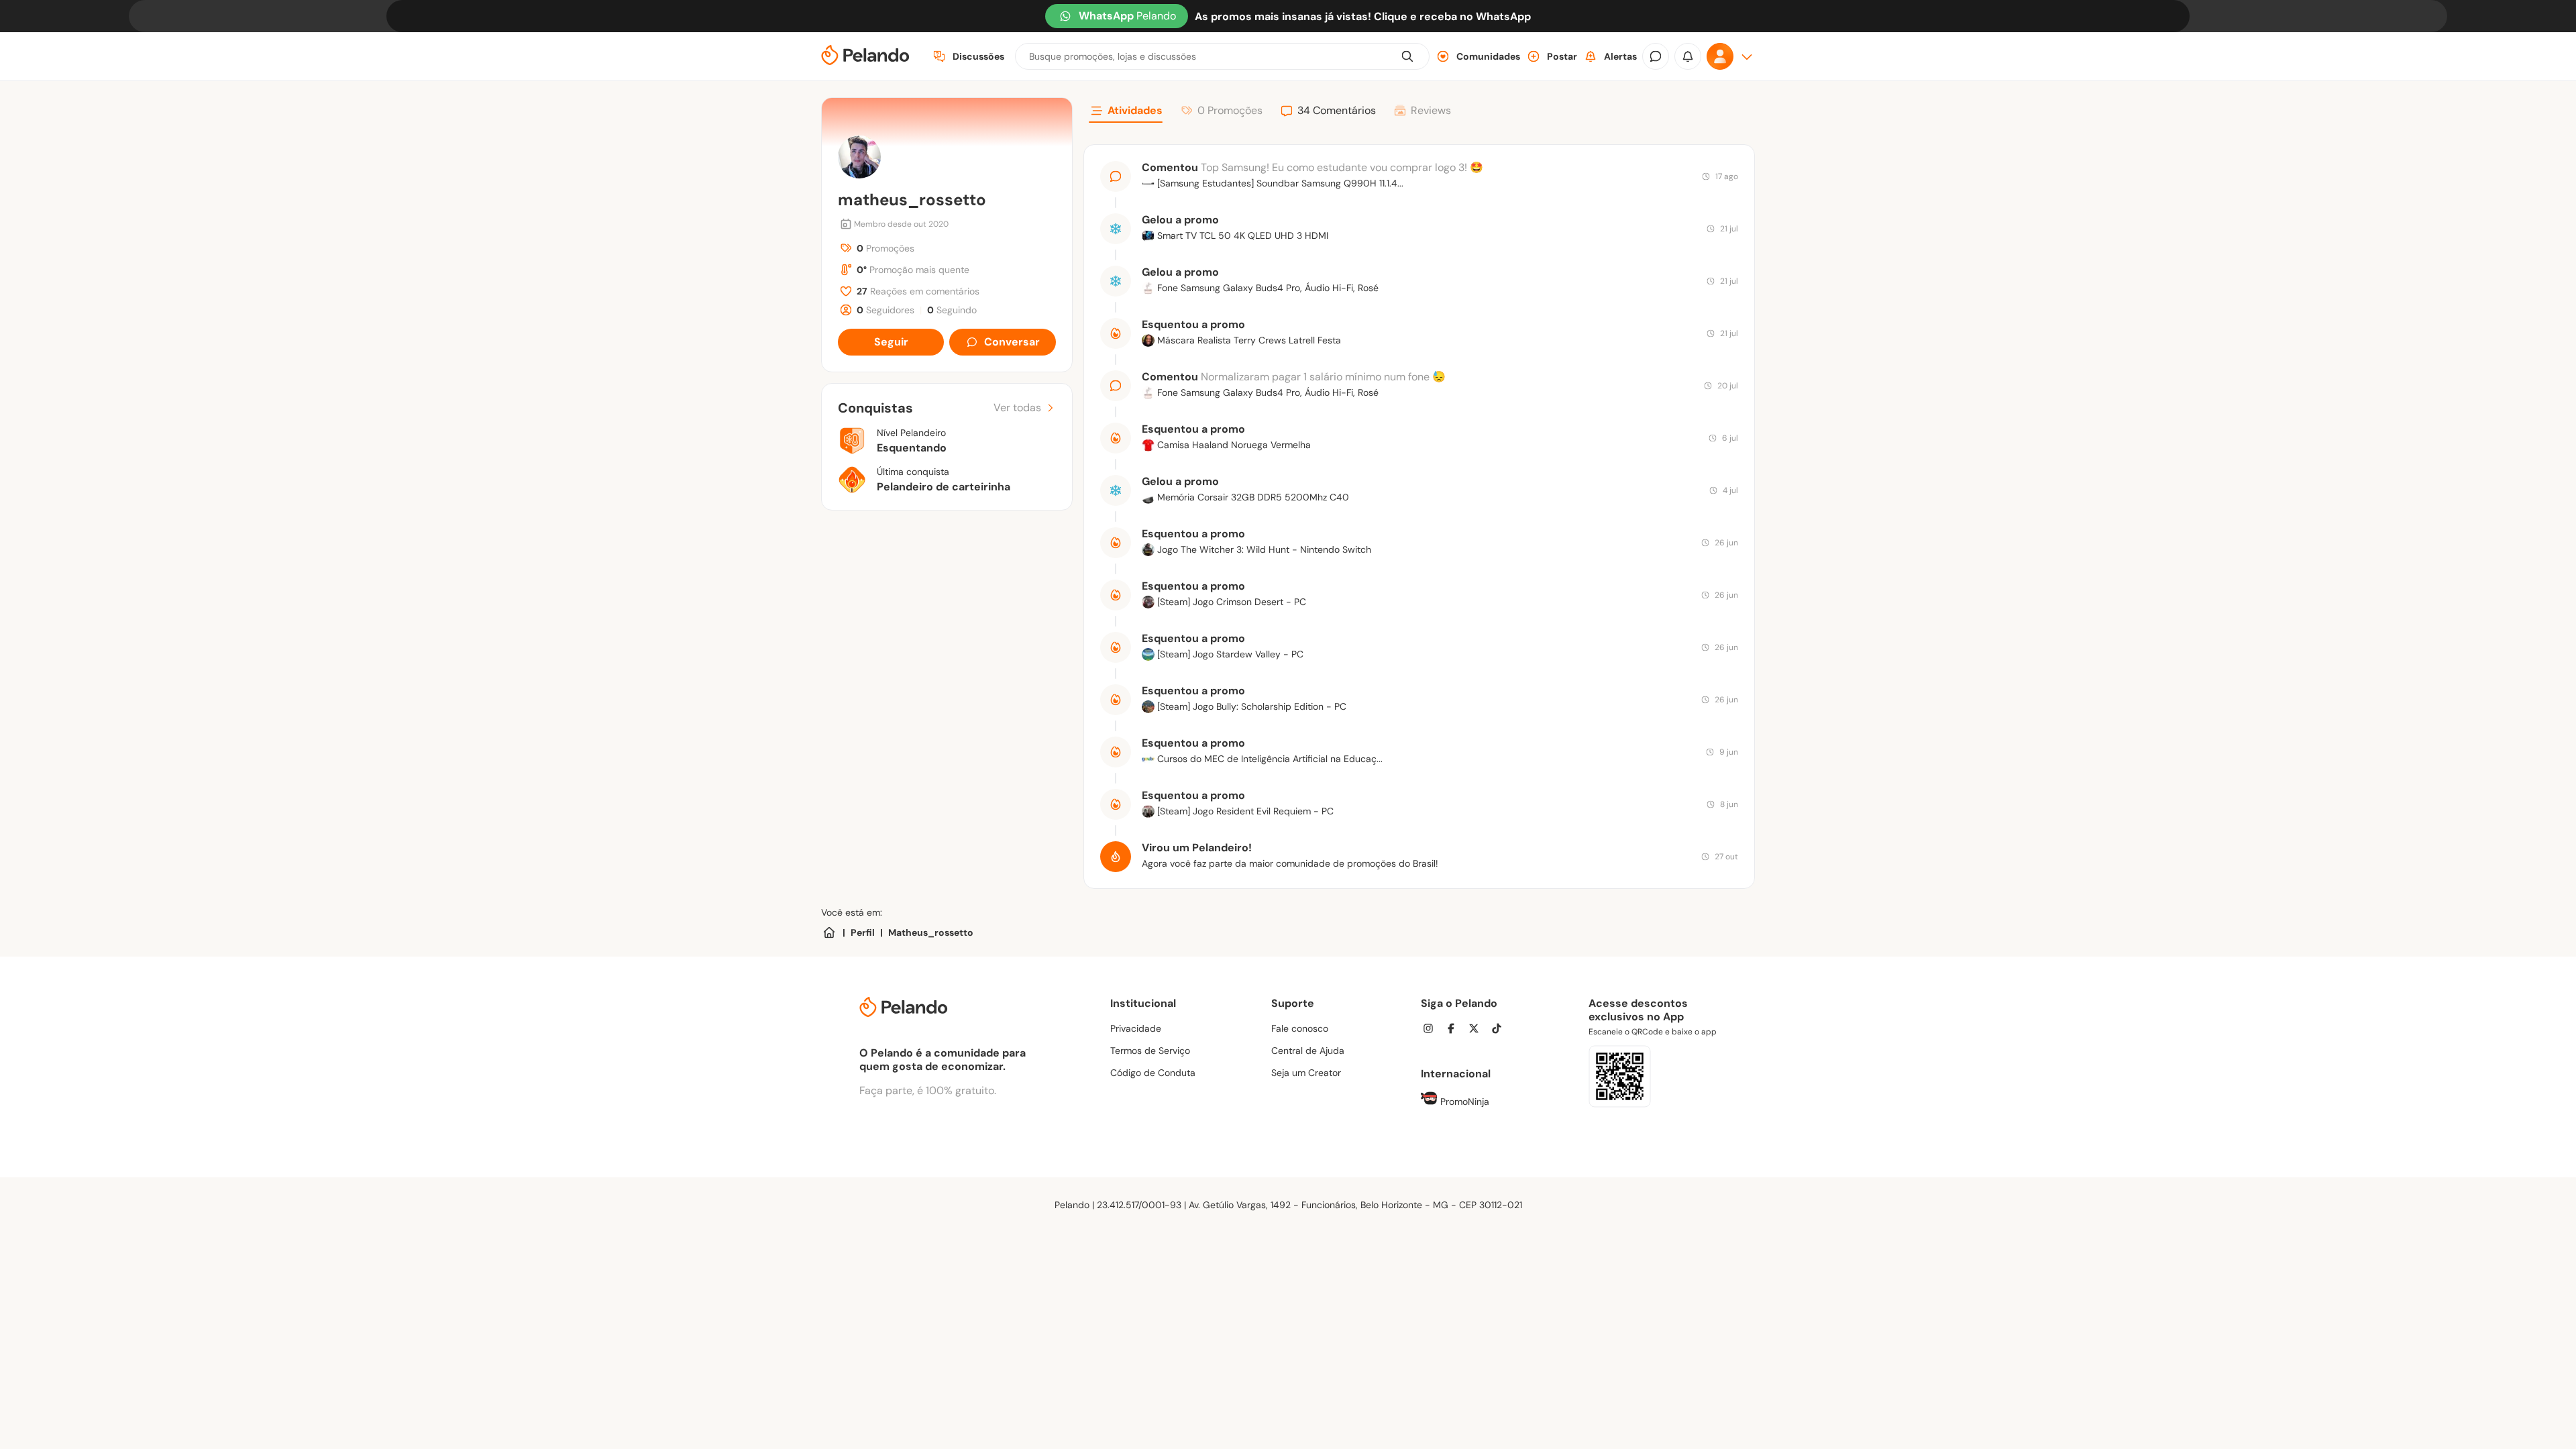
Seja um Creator (1306, 1073)
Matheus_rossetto (931, 932)
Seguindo (952, 310)
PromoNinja (1463, 1102)
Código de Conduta (1153, 1073)
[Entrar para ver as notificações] (1688, 56)
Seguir (891, 342)
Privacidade (1136, 1028)
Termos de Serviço (1150, 1051)
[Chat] (1656, 56)
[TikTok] (1501, 1030)
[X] (1478, 1030)
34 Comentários (1337, 110)
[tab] (1126, 113)
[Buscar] (1407, 56)
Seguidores (885, 310)
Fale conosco (1300, 1028)
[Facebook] (1455, 1030)
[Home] (829, 932)
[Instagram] (1432, 1030)
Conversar (1012, 342)
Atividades (1135, 110)
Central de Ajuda (1308, 1051)
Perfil (863, 932)
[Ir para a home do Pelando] (865, 57)
